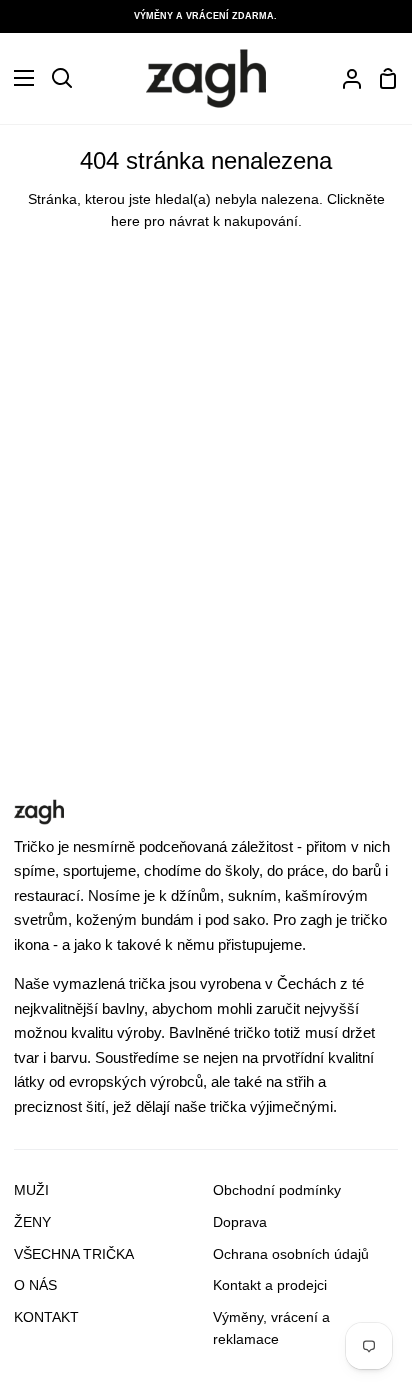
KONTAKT (46, 1317)
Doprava (240, 1222)
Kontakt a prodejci (270, 1285)
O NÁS (35, 1285)
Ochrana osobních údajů (291, 1254)
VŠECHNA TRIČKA (74, 1254)
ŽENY (32, 1222)
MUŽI (31, 1190)
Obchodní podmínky (277, 1190)
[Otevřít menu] (18, 78)
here (125, 221)
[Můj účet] (344, 78)
